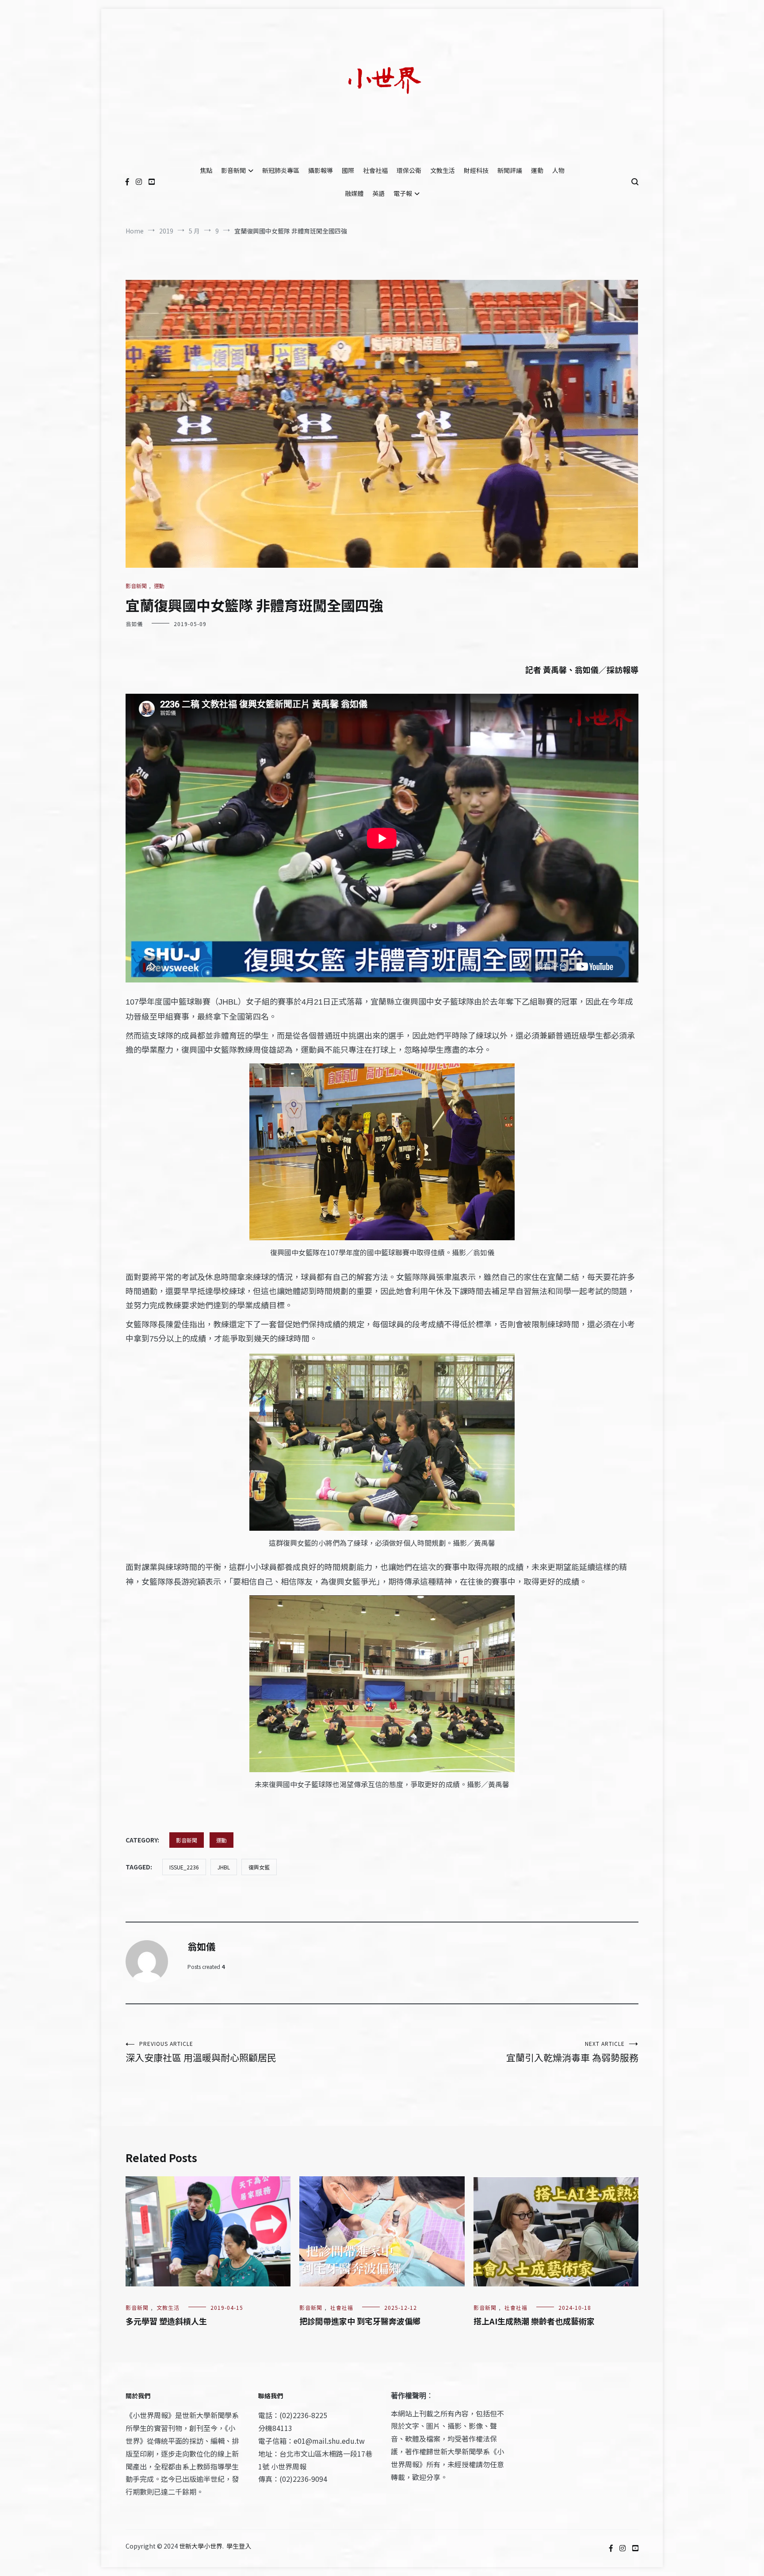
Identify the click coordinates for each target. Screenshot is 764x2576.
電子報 (403, 193)
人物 (558, 170)
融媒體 (354, 193)
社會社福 (375, 170)
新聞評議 (510, 170)
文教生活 (443, 170)
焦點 (206, 170)
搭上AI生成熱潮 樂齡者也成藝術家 (534, 2321)
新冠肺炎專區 (281, 170)
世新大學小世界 (201, 2546)
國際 (348, 170)
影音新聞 (233, 170)
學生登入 (239, 2546)
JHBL (224, 1867)
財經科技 (476, 170)
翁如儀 (134, 624)
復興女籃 (259, 1867)
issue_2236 (184, 1867)
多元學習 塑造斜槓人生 (166, 2321)
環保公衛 (409, 170)
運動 (537, 170)
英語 (378, 193)
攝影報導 (321, 170)
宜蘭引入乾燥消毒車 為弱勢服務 (572, 2052)
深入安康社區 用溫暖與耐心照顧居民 (201, 2052)
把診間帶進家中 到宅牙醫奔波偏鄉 (360, 2321)
